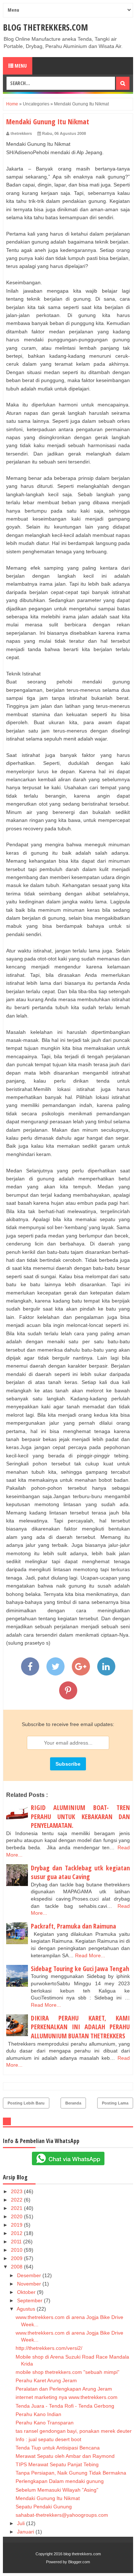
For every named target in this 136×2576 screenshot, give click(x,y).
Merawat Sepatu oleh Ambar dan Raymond (65, 2456)
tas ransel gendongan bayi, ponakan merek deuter (74, 2431)
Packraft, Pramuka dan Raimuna (73, 1926)
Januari (26, 2532)
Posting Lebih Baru (26, 2103)
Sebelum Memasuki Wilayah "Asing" (57, 2490)
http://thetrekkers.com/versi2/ (49, 2348)
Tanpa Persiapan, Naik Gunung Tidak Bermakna (71, 2473)
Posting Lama (115, 2103)
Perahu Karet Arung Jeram (46, 2380)
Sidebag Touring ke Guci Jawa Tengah (80, 1969)
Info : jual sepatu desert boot (48, 2439)
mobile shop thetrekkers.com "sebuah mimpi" (67, 2372)
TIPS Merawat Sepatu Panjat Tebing (57, 2464)
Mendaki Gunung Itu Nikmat (48, 2498)
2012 (17, 2233)
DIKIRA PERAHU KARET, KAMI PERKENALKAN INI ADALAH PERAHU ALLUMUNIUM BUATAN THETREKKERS (80, 2027)
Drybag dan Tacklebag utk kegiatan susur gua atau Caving (80, 1872)
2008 (17, 2267)
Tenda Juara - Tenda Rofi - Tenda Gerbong (65, 2406)
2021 (17, 2208)
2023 (17, 2191)
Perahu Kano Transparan (45, 2423)
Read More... (90, 1955)
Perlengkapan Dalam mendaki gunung (60, 2481)
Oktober (27, 2292)
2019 (17, 2225)
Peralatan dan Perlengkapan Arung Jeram (64, 2389)
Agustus (27, 2309)
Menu (20, 66)
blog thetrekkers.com (46, 27)
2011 (17, 2242)
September (30, 2300)
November (30, 2284)
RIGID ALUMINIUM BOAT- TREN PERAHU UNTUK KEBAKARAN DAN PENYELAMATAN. (80, 1816)
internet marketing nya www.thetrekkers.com (67, 2397)
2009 (17, 2258)
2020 (17, 2216)
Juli (22, 2523)
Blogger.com (79, 2562)
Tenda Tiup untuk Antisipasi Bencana (58, 2448)
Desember (30, 2275)
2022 (17, 2200)
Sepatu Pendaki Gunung (44, 2507)
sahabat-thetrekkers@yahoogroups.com (62, 2515)
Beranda (73, 2103)
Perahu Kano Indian (38, 2414)
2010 (17, 2250)
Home (12, 104)
